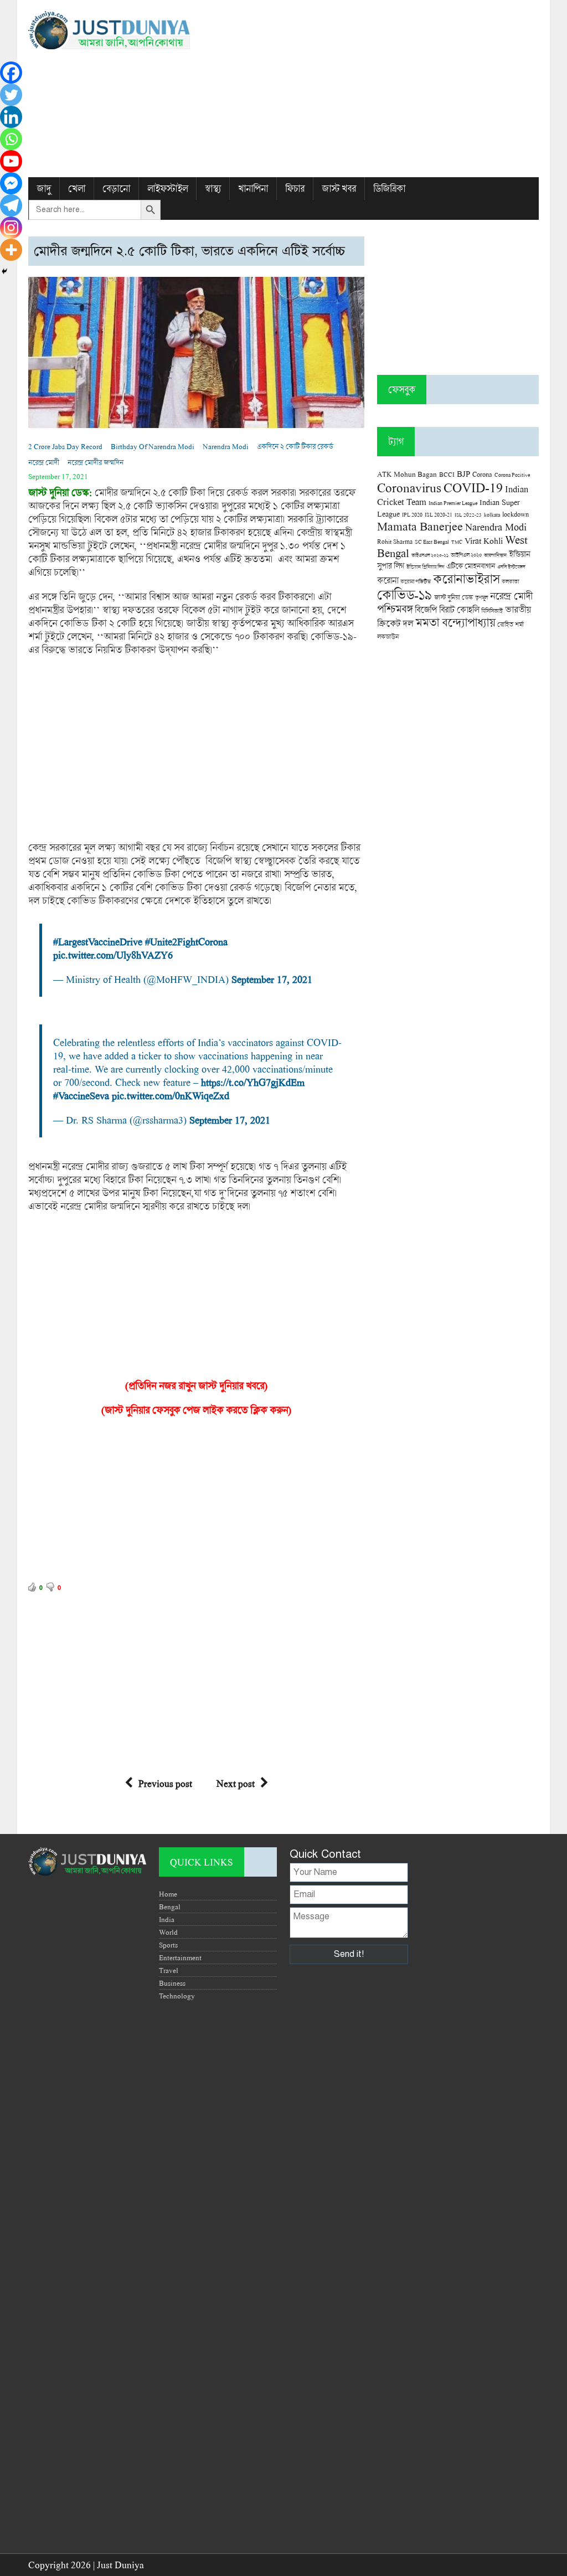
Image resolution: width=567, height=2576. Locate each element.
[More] (11, 250)
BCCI (447, 474)
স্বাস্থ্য (213, 189)
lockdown (516, 514)
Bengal (170, 1907)
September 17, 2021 (272, 979)
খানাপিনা (253, 189)
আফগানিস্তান (495, 555)
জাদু (44, 189)
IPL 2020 (412, 514)
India (167, 1919)
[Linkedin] (11, 117)
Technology (177, 1996)
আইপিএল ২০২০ (466, 555)
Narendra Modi (226, 446)
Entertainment (180, 1957)
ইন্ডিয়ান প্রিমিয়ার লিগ (425, 567)
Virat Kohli (484, 540)
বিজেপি (426, 609)
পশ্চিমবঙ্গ (395, 609)
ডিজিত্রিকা (389, 189)
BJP (463, 473)
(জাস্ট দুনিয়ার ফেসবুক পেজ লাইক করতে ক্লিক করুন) (196, 1410)
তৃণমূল (481, 597)
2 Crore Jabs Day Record (65, 446)
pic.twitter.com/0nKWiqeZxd (171, 1095)
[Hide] (4, 271)
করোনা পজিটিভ (416, 582)
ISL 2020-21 (439, 515)
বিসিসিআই (492, 610)
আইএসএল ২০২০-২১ (430, 555)
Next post (236, 1783)
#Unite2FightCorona (186, 941)
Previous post (165, 1783)
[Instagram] (11, 228)
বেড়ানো (116, 189)
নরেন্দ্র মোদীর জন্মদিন (96, 462)
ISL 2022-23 (468, 515)
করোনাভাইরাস (466, 579)
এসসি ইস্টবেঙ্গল (511, 567)
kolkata (492, 514)
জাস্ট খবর (339, 189)
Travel (169, 1970)
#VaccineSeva (81, 1095)
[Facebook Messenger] (11, 183)
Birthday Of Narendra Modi (153, 446)
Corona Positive (512, 475)
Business (172, 1983)
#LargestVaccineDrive (98, 941)
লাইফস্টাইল (167, 189)
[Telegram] (11, 205)
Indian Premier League (453, 503)
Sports (168, 1945)
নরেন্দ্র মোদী (44, 462)
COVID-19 (473, 487)
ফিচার (295, 189)
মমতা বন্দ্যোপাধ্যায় (455, 622)
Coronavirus (409, 487)
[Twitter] (11, 95)
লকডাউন (388, 636)
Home (168, 1894)
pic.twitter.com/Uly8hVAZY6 (113, 955)
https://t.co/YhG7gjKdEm (253, 1082)
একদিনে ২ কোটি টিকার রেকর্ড (295, 446)
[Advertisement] (371, 89)
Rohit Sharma (395, 541)
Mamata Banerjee (420, 526)
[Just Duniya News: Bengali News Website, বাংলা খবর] (109, 30)
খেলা (77, 189)
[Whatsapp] (11, 139)
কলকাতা (510, 581)
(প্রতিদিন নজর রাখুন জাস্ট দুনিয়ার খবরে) (196, 1385)
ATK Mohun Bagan (407, 474)
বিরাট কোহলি (459, 610)
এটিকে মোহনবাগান (471, 566)
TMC (457, 542)
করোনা (388, 580)
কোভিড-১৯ (404, 594)
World (168, 1932)
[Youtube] (11, 161)
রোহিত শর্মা (511, 624)
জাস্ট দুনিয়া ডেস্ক (453, 597)
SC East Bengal (432, 542)
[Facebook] (11, 73)
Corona (482, 474)
